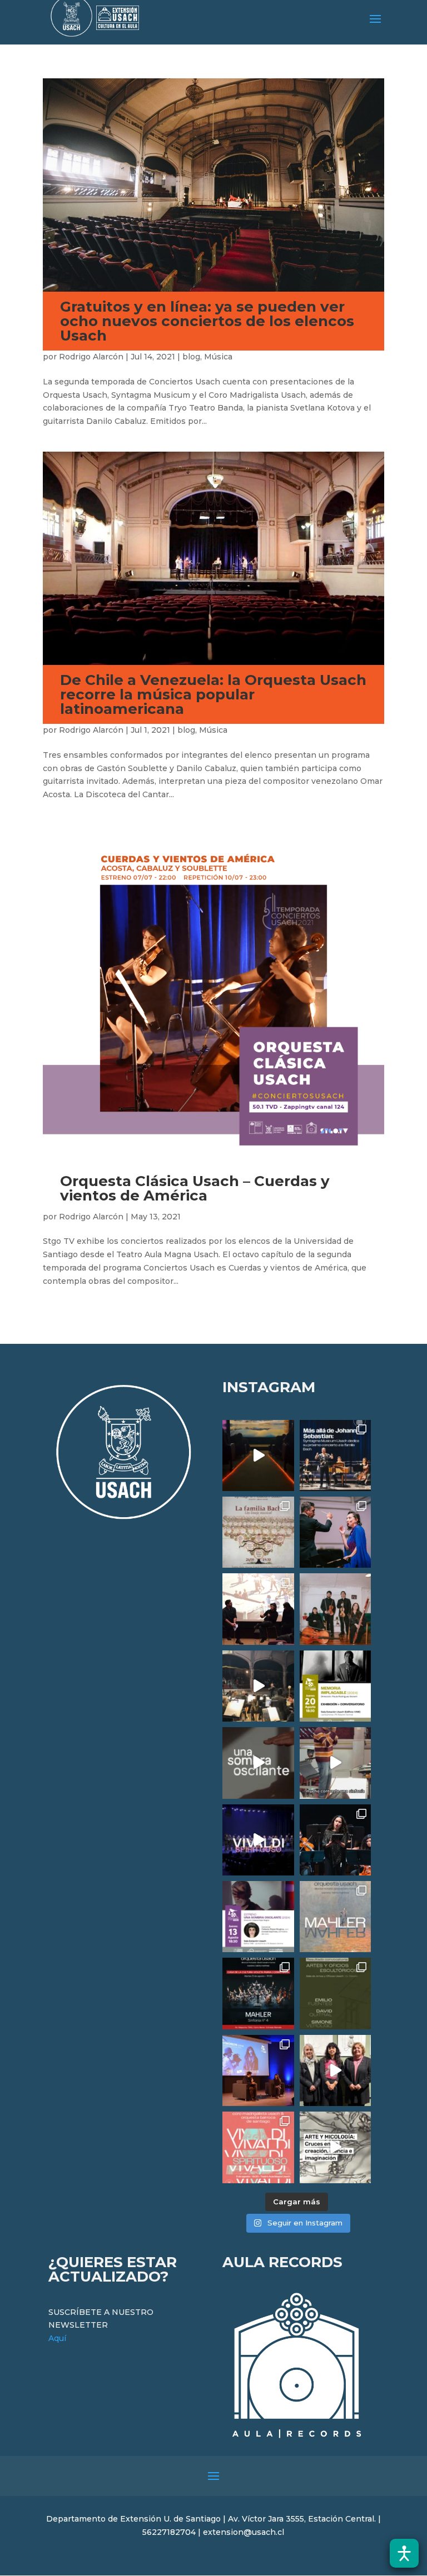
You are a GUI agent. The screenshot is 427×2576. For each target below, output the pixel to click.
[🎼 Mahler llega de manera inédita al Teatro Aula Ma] (335, 1763)
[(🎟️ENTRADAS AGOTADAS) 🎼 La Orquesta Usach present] (335, 1917)
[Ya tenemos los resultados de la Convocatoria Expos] (335, 1993)
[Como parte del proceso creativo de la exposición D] (335, 2147)
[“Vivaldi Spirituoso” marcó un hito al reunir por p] (258, 1840)
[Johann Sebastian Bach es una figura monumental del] (335, 1455)
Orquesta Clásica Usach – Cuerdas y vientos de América (195, 1188)
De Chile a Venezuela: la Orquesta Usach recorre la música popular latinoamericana (213, 694)
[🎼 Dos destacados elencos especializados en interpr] (258, 2147)
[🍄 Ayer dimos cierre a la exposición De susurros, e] (335, 2070)
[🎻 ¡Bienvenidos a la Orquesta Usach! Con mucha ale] (335, 1609)
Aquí (57, 2338)
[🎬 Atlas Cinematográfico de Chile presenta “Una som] (258, 1917)
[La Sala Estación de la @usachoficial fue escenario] (258, 1609)
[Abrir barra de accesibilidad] (404, 2553)
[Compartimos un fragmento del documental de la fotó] (258, 1763)
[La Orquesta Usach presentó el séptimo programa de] (258, 1686)
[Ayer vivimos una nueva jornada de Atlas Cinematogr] (258, 1455)
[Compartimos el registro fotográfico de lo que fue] (335, 1532)
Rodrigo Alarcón (91, 357)
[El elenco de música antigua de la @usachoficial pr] (258, 1532)
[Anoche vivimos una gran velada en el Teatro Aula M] (335, 1840)
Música (218, 357)
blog (191, 357)
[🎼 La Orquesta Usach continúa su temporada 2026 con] (258, 1993)
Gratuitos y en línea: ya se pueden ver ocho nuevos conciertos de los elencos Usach (207, 321)
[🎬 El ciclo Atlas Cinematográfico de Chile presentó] (258, 2070)
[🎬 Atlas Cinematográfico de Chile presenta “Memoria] (335, 1686)
